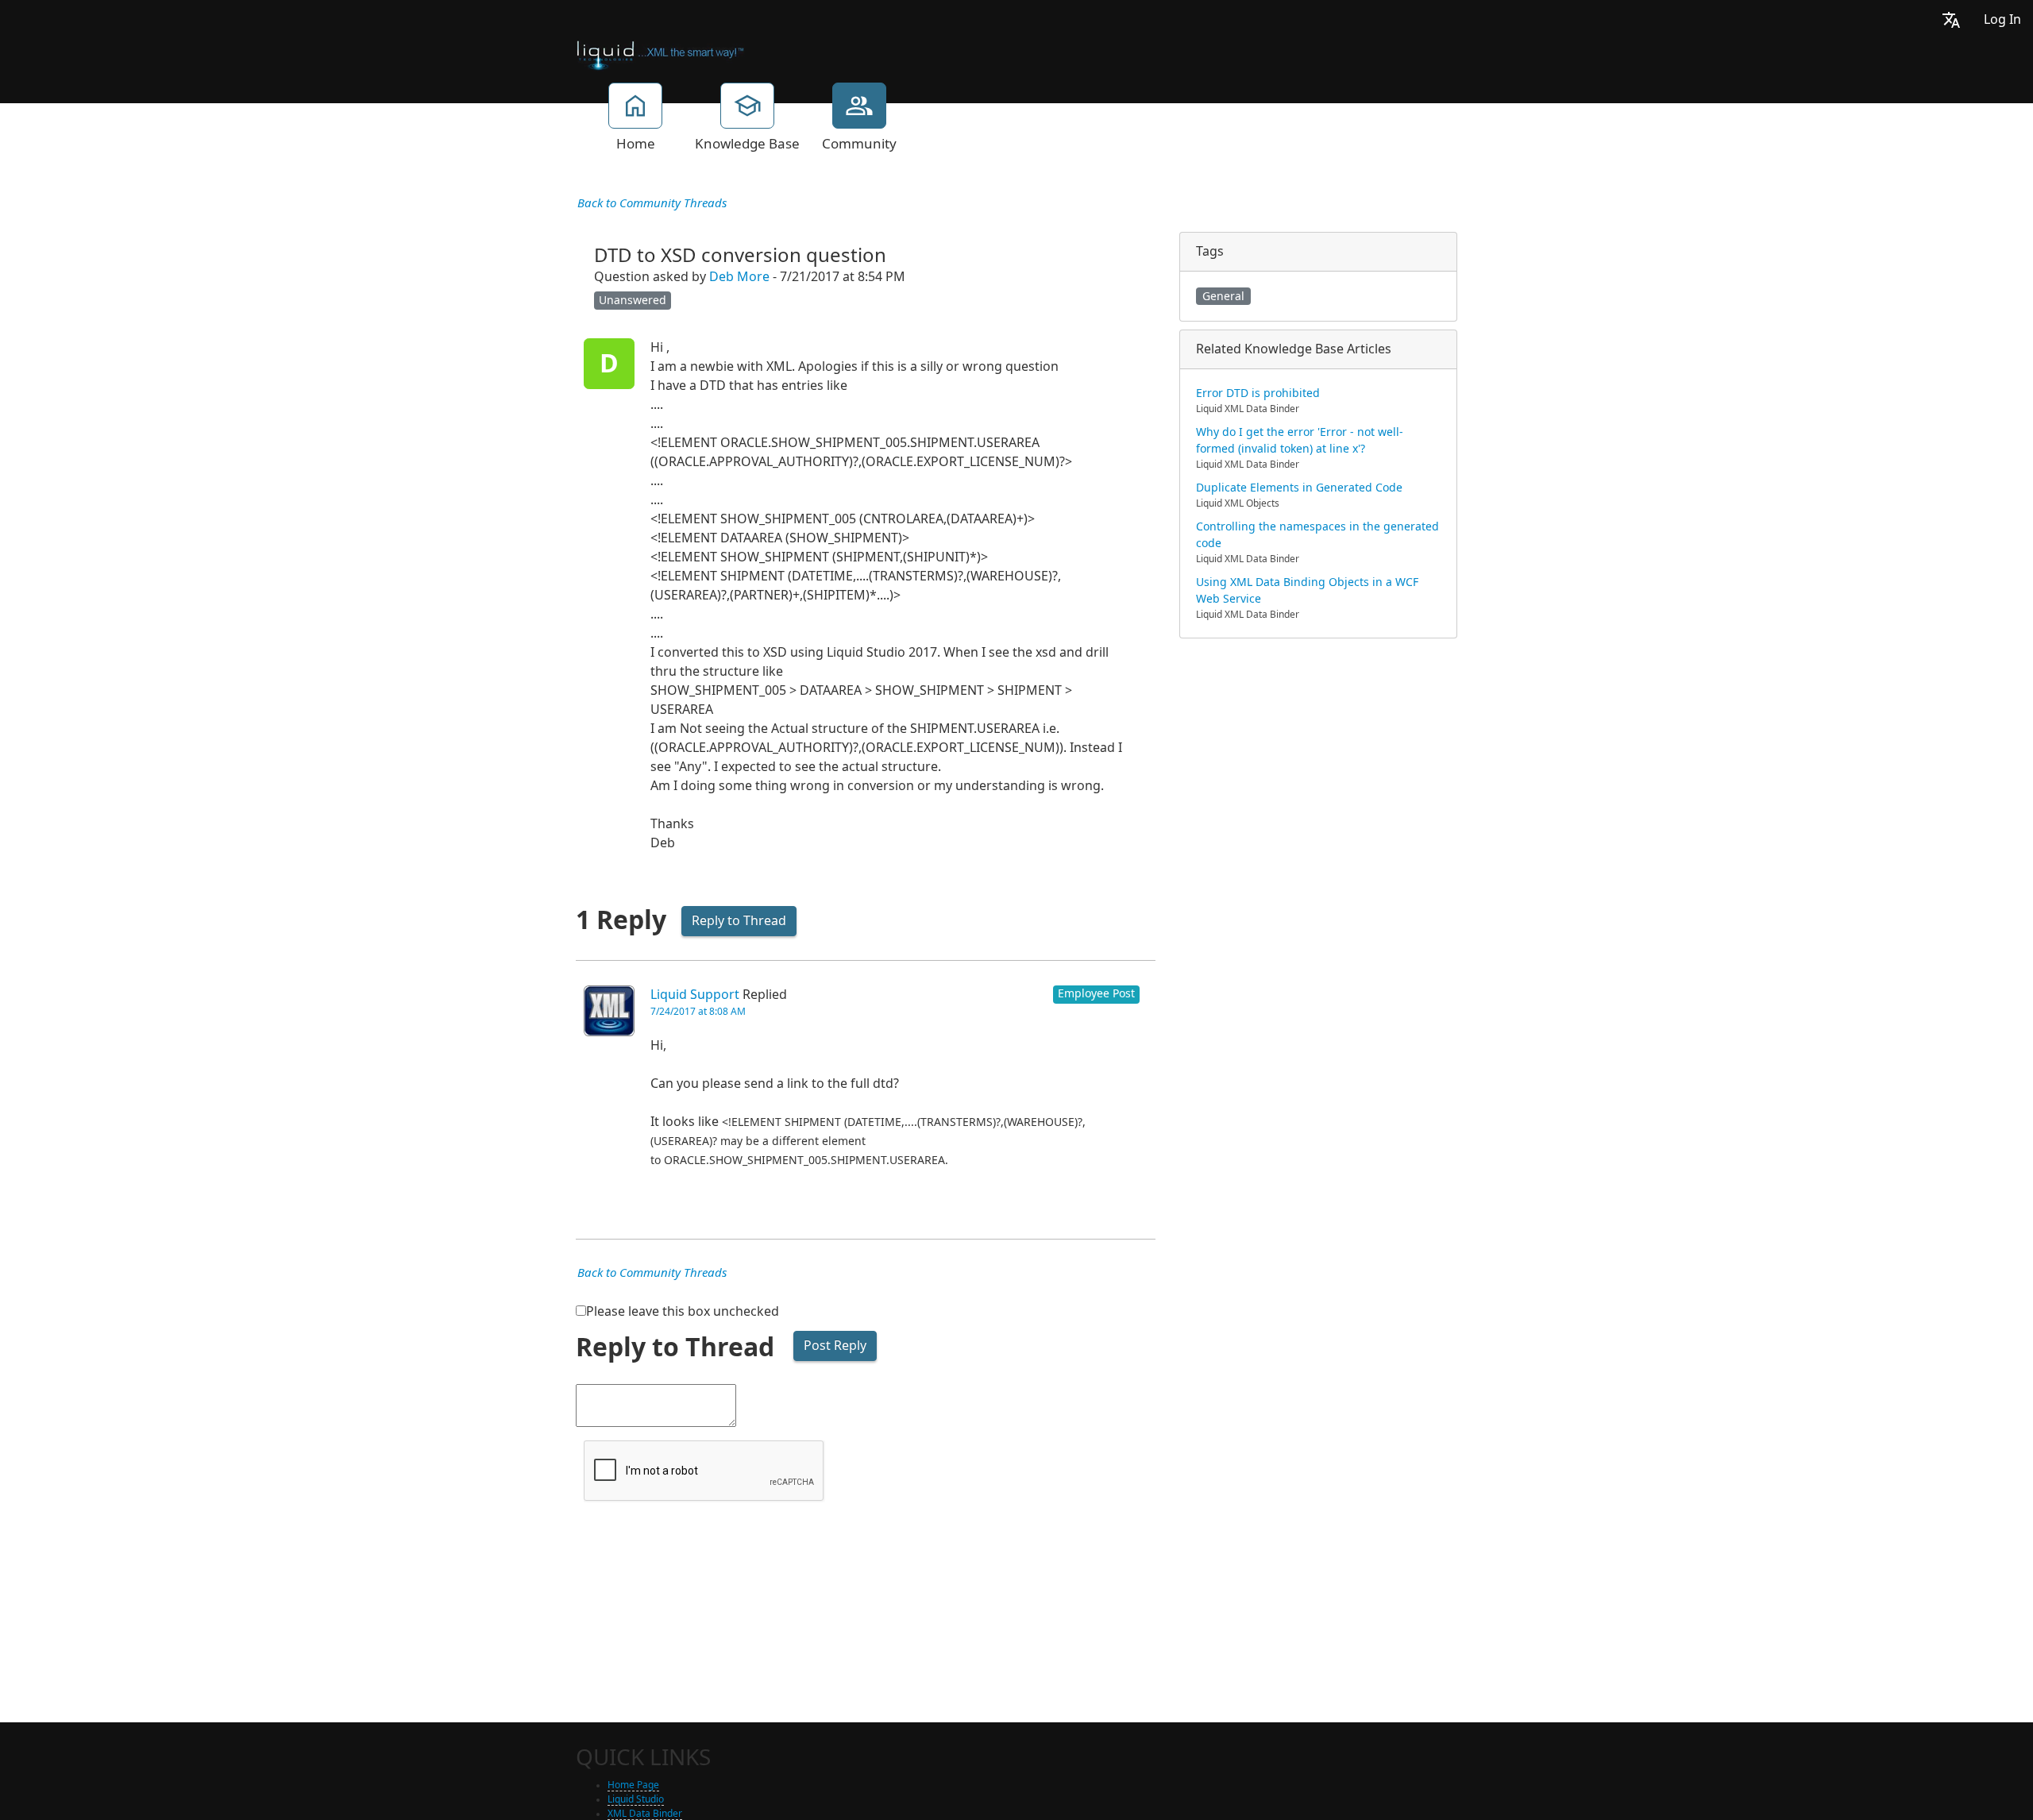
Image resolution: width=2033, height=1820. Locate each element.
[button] (1951, 19)
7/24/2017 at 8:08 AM (698, 1012)
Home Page (633, 1785)
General (1223, 296)
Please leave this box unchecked (683, 1311)
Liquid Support (695, 995)
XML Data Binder (645, 1814)
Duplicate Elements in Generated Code (1299, 488)
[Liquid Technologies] (660, 54)
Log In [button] (2002, 19)
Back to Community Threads (652, 203)
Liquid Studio (636, 1799)
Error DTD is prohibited (1258, 393)
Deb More (739, 277)
